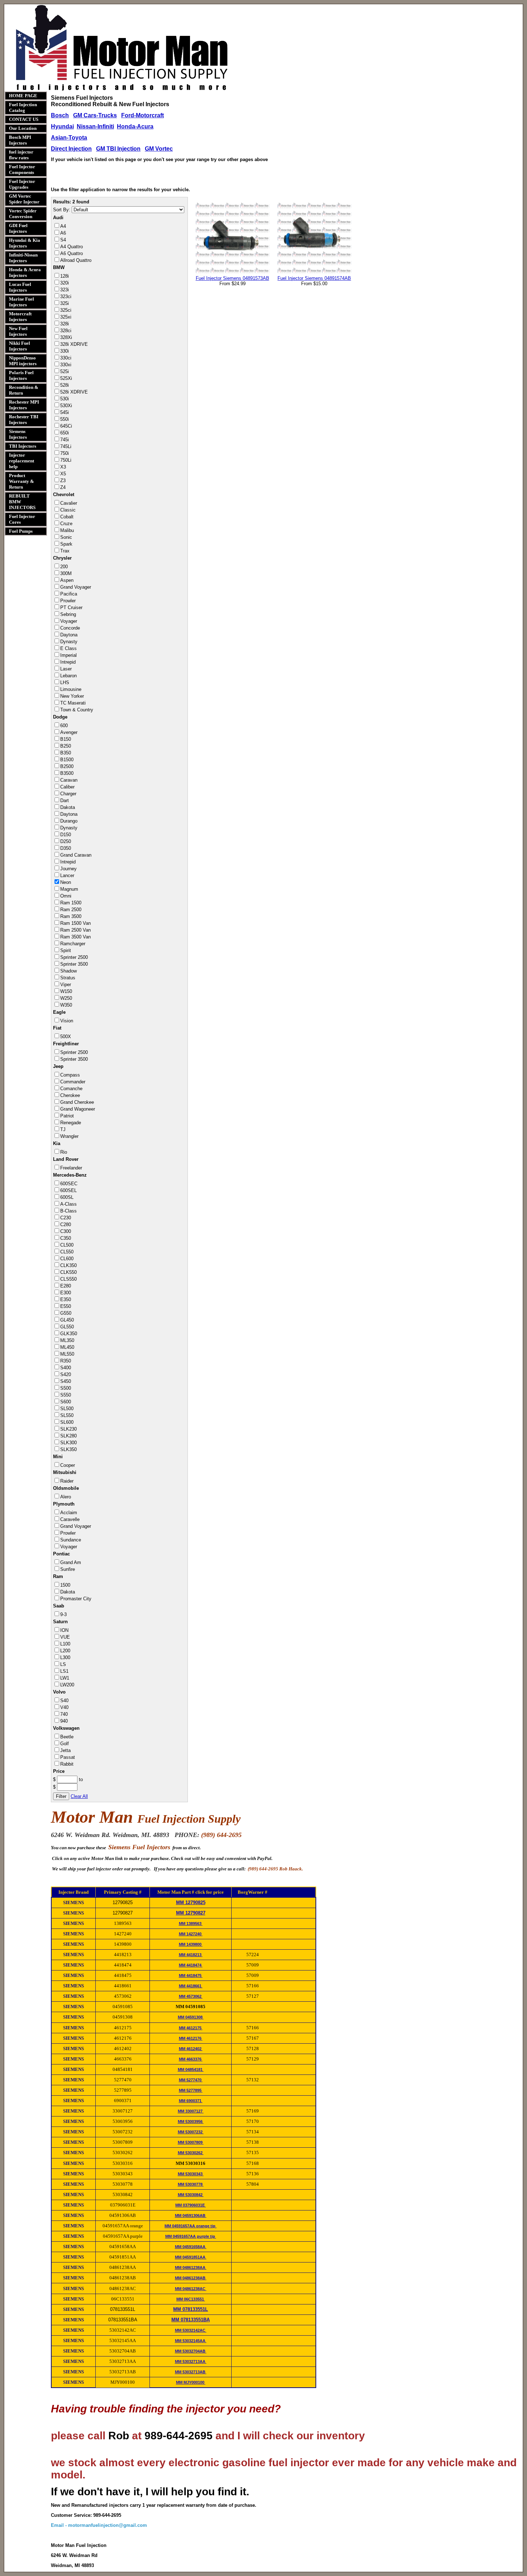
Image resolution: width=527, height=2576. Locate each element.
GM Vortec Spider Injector (24, 199)
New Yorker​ (72, 696)
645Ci (66, 426)
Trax (65, 551)
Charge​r (68, 794)
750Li (66, 460)
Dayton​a (69, 635)
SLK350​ (68, 1449)
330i (65, 351)
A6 (63, 233)
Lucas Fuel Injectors (20, 287)
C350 (66, 1238)
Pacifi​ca (69, 594)
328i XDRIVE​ (74, 344)
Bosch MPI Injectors (20, 140)
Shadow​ (68, 971)
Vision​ (67, 1021)
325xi (66, 317)
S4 (63, 240)
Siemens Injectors (18, 434)
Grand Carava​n (76, 855)
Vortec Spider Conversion (23, 214)
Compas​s (70, 1075)
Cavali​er (69, 503)
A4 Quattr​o (72, 247)
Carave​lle (70, 1519)
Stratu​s (68, 978)
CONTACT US (24, 119)
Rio (64, 1152)
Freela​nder (71, 1168)
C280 (66, 1225)
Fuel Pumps (21, 531)
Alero (66, 1497)
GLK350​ (69, 1334)
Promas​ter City (76, 1599)
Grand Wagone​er (78, 1109)
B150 (66, 739)
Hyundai (62, 126)
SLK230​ (68, 1429)
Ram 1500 (71, 903)
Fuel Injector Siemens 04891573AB (232, 278)
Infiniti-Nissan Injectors (23, 258)
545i (65, 412)
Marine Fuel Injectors (22, 302)
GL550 (67, 1327)
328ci (66, 331)
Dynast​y (69, 642)
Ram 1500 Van (75, 923)
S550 (66, 1395)
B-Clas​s (68, 1211)
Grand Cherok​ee (77, 1102)
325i (65, 303)
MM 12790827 (191, 1913)
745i (65, 440)
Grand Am (71, 1562)
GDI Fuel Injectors (18, 228)
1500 (65, 1585)
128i (65, 276)
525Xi (66, 378)
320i (65, 283)
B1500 (67, 760)
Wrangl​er (69, 1136)
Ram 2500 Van (75, 930)
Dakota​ (68, 807)
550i (65, 419)
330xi (66, 365)
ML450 (67, 1347)
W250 (66, 998)
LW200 (67, 1685)
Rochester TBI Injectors (24, 420)
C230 (66, 1218)
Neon (66, 882)
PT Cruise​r (71, 607)
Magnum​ (69, 889)
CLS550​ (68, 1279)
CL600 (67, 1259)
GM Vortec (159, 149)
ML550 (67, 1354)
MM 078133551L (191, 2309)
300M (66, 573)
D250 (66, 841)
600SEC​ (69, 1184)
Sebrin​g (68, 614)
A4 (63, 226)
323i (65, 290)
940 (64, 1721)
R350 (66, 1361)
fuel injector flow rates (21, 155)
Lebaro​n (68, 676)
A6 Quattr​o (72, 253)
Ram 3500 (71, 916)
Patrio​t (67, 1116)
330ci (66, 358)
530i (65, 399)
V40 (64, 1707)
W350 (66, 1005)
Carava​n (69, 780)
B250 (66, 746)
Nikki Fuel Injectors (20, 346)
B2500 (67, 766)
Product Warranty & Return (22, 481)
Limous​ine (71, 689)
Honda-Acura (135, 126)
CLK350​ (68, 1265)
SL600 (67, 1422)
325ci (66, 310)
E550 (66, 1306)
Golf (65, 1744)
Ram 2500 (71, 910)
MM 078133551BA (191, 2320)
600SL (67, 1197)
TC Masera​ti (73, 703)
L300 (65, 1657)
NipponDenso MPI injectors (23, 361)
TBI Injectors (23, 446)
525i (65, 371)
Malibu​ (67, 530)
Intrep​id (68, 662)
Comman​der (73, 1082)
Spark (66, 544)
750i (65, 453)
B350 (66, 753)
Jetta (65, 1750)
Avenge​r (69, 732)
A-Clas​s (68, 1204)
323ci (66, 296)
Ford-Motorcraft (143, 115)
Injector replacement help (22, 461)
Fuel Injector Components (22, 169)
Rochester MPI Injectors (24, 405)
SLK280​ (68, 1436)
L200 (65, 1651)
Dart (65, 800)
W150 (66, 991)
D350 (66, 848)
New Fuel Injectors (18, 331)
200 (64, 567)
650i (65, 433)
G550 (66, 1313)
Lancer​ (67, 875)
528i (65, 385)
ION (64, 1630)
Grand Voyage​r (76, 587)
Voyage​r (69, 621)
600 (64, 726)
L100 (65, 1644)
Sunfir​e (68, 1569)
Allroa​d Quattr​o (76, 260)
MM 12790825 (191, 1902)
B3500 (67, 773)
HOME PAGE (23, 96)
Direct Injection (71, 149)
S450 (66, 1381)
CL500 (67, 1245)
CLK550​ (68, 1272)
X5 (63, 474)
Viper (66, 985)
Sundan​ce (71, 1540)
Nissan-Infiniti (95, 126)
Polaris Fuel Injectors (21, 375)
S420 (66, 1374)
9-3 (63, 1614)
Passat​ (68, 1757)
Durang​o (69, 821)
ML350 (67, 1340)
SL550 (67, 1415)
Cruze (66, 524)
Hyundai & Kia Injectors (25, 243)
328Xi (66, 337)
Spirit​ (66, 950)
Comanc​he (71, 1089)
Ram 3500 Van (75, 937)
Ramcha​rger (73, 944)
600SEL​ (68, 1190)
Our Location (23, 128)
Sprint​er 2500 (74, 957)
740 (64, 1714)
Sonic (66, 537)
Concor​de (70, 628)
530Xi (66, 406)
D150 (66, 835)
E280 (66, 1286)
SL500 (67, 1409)
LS (63, 1664)
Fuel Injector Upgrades (22, 184)
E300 (66, 1293)
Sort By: (62, 210)
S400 (66, 1368)
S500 (66, 1388)
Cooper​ (68, 1465)
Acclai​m (69, 1513)
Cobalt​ (67, 517)
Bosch (60, 115)
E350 (66, 1299)
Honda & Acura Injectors (25, 272)
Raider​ (67, 1481)
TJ (63, 1129)
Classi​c (68, 510)
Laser (66, 669)
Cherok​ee (70, 1095)
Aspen (67, 580)
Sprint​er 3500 (74, 964)
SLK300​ (68, 1443)
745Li (66, 446)
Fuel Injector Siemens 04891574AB (314, 278)
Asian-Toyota (69, 138)
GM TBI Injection (118, 149)
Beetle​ (67, 1737)
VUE (65, 1637)
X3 (63, 467)
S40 (64, 1701)
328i (65, 324)
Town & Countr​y (77, 710)
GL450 (67, 1320)
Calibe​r (67, 787)
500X (66, 1037)
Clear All (79, 1796)
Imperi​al (68, 655)
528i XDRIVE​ (74, 392)
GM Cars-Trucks (95, 115)
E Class (68, 648)
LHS (65, 682)
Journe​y (68, 869)
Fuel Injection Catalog (23, 107)
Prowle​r (68, 601)
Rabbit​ (67, 1764)
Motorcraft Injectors (20, 317)
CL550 (67, 1252)
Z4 (63, 487)
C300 (66, 1231)
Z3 (63, 481)
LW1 (65, 1678)
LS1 (64, 1671)
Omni (66, 896)
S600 (66, 1402)
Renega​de (71, 1123)
